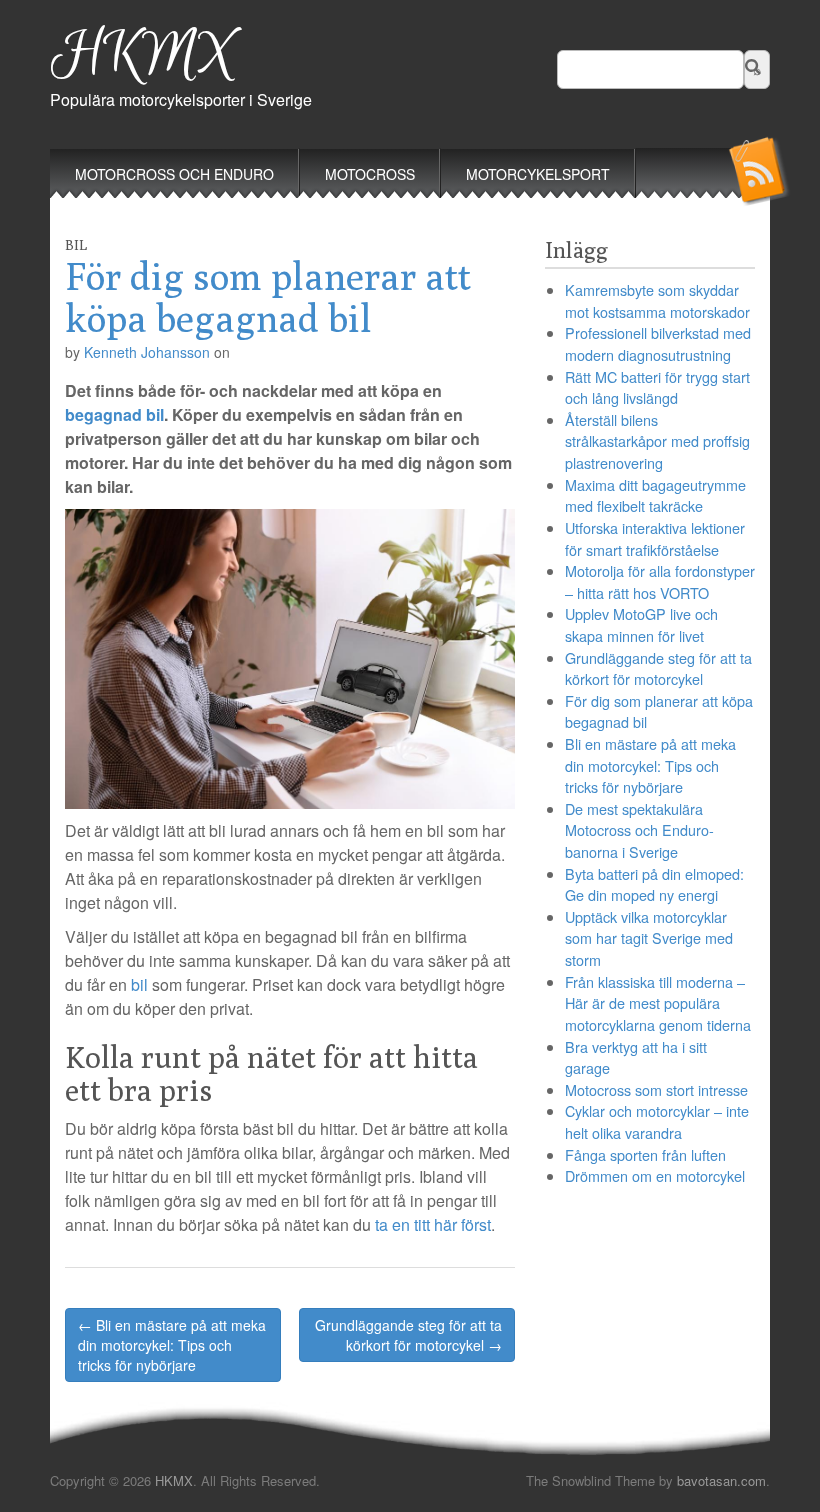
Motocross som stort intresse (656, 1089)
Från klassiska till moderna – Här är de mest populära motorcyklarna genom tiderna (658, 1003)
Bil (76, 245)
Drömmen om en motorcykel (655, 1175)
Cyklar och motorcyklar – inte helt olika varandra (657, 1121)
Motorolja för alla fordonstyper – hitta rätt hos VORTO (660, 581)
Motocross (370, 174)
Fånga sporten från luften (645, 1154)
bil (139, 984)
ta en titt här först (433, 1224)
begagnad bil (114, 414)
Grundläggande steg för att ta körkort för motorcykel (658, 668)
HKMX (142, 55)
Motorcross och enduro (174, 174)
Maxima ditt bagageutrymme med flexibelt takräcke (655, 495)
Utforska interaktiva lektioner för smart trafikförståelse (655, 538)
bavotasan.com (721, 1480)
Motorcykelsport (538, 174)
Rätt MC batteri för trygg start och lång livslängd (657, 387)
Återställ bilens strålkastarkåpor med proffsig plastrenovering (657, 441)
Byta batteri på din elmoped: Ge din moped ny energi (654, 884)
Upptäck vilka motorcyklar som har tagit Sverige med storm (649, 938)
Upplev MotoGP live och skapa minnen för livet (641, 624)
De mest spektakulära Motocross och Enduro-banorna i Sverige (639, 830)
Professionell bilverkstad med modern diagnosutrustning (658, 343)
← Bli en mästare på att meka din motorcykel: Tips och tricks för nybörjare (172, 1345)
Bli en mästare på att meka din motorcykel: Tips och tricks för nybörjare (650, 765)
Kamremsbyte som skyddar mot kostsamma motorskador (657, 300)
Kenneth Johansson (147, 352)
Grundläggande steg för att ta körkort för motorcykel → (408, 1335)
